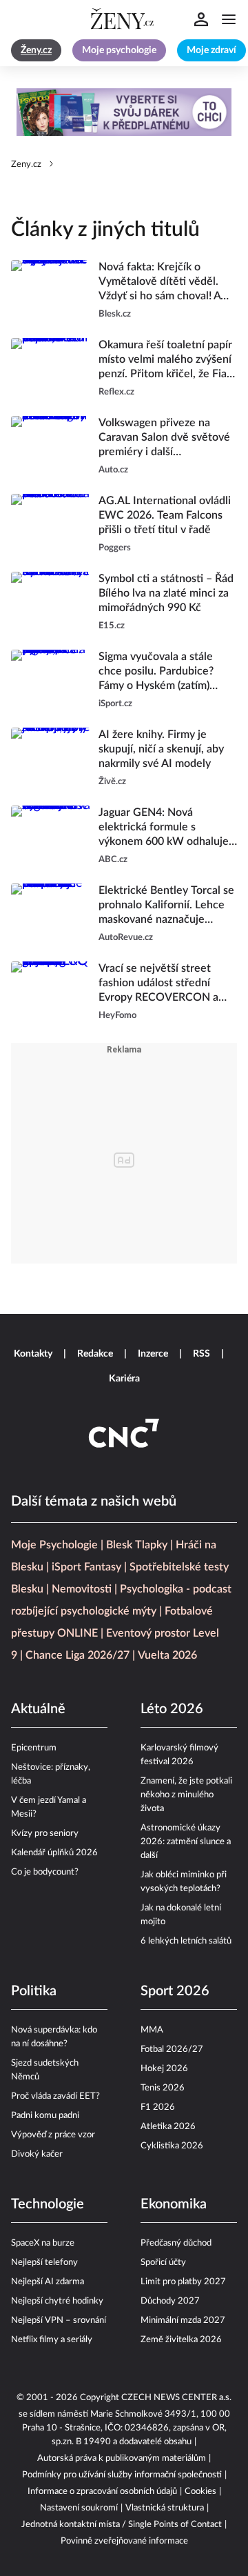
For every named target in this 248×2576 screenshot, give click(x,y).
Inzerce (153, 1354)
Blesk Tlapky (137, 1545)
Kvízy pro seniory (45, 1834)
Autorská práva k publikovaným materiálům (122, 2458)
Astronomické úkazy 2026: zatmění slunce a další (186, 1842)
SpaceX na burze (43, 2243)
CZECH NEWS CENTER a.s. (176, 2398)
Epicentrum (34, 1748)
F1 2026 (158, 2107)
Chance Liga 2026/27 (77, 1655)
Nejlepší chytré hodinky (57, 2301)
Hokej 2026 (164, 2069)
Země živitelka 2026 (181, 2340)
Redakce (95, 1354)
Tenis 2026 (163, 2088)
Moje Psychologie (54, 1545)
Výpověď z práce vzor (53, 2135)
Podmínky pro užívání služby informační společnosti (122, 2475)
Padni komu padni (45, 2116)
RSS (201, 1354)
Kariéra (124, 1379)
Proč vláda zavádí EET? (55, 2096)
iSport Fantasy (86, 1567)
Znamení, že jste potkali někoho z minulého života (186, 1795)
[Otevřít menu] (229, 19)
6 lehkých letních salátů (186, 1941)
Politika (34, 1991)
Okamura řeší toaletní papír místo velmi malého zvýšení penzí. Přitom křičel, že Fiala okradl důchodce (167, 360)
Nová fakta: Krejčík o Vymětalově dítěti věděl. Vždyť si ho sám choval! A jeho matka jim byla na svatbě (159, 282)
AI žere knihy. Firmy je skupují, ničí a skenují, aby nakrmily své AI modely (161, 749)
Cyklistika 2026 (172, 2146)
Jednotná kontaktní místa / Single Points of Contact (122, 2525)
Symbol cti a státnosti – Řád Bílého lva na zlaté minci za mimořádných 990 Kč (166, 593)
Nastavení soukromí (79, 2508)
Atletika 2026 (168, 2127)
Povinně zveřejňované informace (124, 2541)
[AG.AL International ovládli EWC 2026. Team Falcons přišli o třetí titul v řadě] (51, 525)
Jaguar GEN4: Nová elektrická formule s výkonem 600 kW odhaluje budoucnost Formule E (164, 828)
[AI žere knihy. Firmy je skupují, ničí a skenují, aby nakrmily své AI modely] (51, 758)
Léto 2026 (172, 1709)
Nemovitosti (82, 1589)
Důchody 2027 (170, 2301)
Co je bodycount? (45, 1872)
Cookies (200, 2492)
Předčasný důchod (176, 2243)
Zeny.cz (26, 164)
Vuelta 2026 (167, 1655)
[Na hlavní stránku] (124, 19)
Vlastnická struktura (165, 2508)
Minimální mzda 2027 (183, 2320)
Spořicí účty (163, 2263)
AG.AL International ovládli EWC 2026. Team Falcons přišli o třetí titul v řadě (165, 515)
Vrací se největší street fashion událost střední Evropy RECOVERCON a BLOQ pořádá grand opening (158, 984)
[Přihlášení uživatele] (201, 19)
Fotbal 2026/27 (172, 2049)
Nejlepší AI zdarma (48, 2282)
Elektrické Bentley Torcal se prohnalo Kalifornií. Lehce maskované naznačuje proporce (166, 906)
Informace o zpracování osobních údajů (102, 2492)
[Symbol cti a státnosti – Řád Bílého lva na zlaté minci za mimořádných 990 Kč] (51, 602)
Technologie (48, 2204)
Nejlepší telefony (44, 2263)
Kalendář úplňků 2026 (54, 1853)
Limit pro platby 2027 (183, 2282)
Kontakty (33, 1354)
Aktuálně (38, 1709)
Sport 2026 (175, 1991)
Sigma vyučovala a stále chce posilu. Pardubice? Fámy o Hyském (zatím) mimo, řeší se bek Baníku (159, 672)
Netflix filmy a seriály (52, 2340)
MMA (152, 2030)
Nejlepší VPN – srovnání (59, 2320)
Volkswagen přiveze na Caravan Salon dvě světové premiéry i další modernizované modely (164, 438)
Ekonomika (174, 2204)
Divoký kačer (37, 2154)
